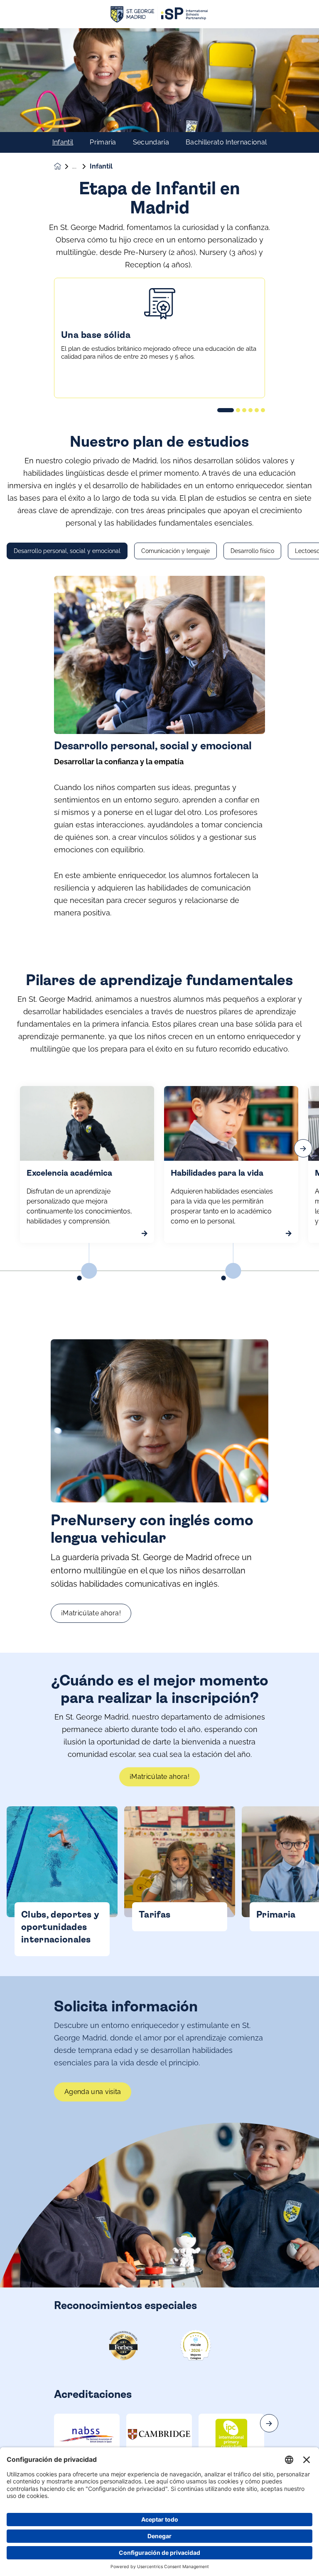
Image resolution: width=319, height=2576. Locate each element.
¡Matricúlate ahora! (91, 1613)
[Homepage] (63, 166)
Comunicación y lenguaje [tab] (175, 551)
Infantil (63, 142)
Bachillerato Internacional (226, 142)
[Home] (159, 14)
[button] (226, 410)
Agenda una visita (93, 2092)
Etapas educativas (81, 166)
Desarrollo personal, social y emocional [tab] (67, 551)
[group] (87, 2434)
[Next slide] (269, 2423)
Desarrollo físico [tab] (252, 551)
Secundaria (151, 142)
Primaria (103, 142)
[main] (159, 1302)
